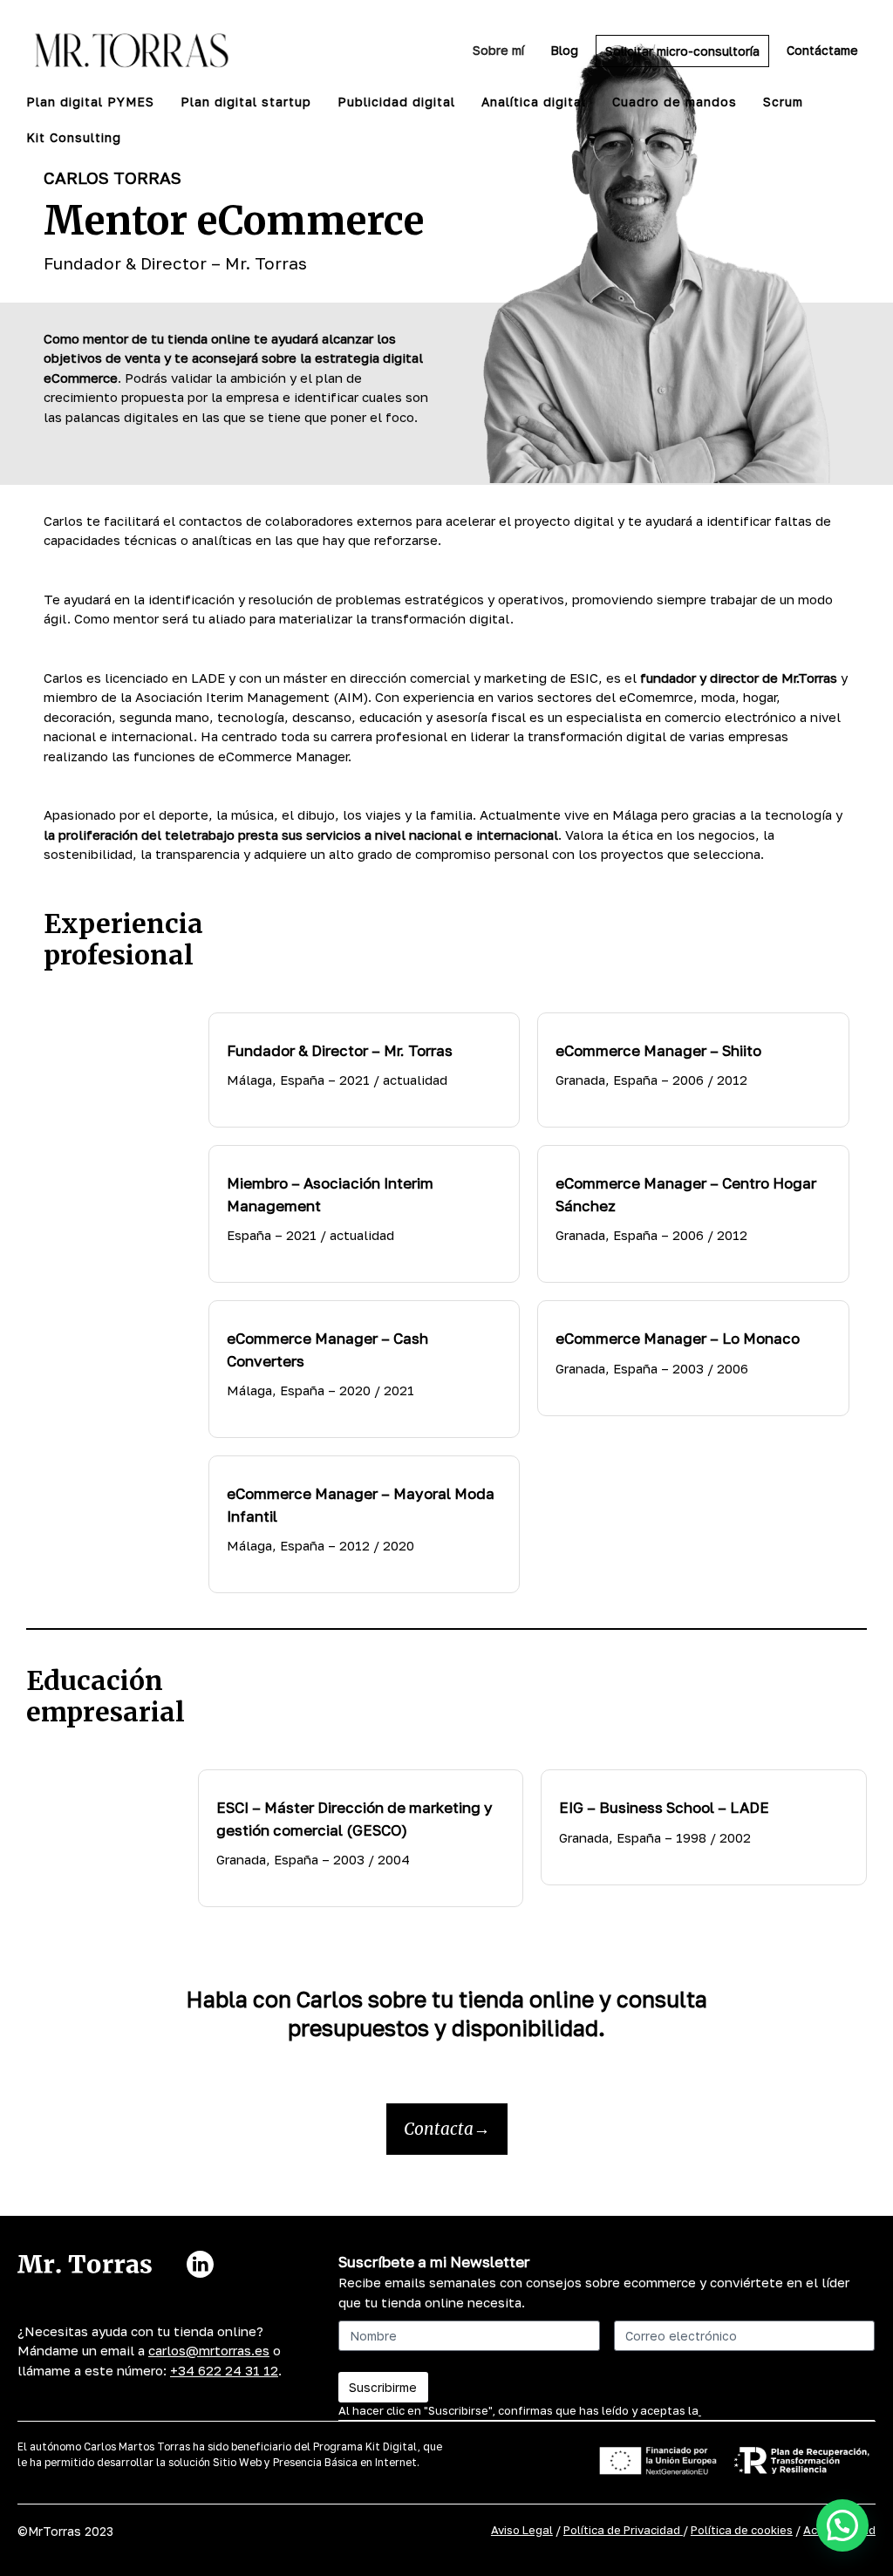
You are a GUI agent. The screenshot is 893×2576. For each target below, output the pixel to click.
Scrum (783, 102)
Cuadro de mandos (675, 102)
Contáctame (822, 50)
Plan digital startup (246, 102)
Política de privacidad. (761, 2410)
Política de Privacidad (623, 2530)
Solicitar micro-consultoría (682, 51)
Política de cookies (742, 2530)
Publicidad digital (396, 102)
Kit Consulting (74, 137)
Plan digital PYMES (90, 102)
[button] (842, 2525)
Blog (564, 50)
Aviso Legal (522, 2530)
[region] (227, 2429)
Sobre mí (498, 50)
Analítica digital (534, 102)
